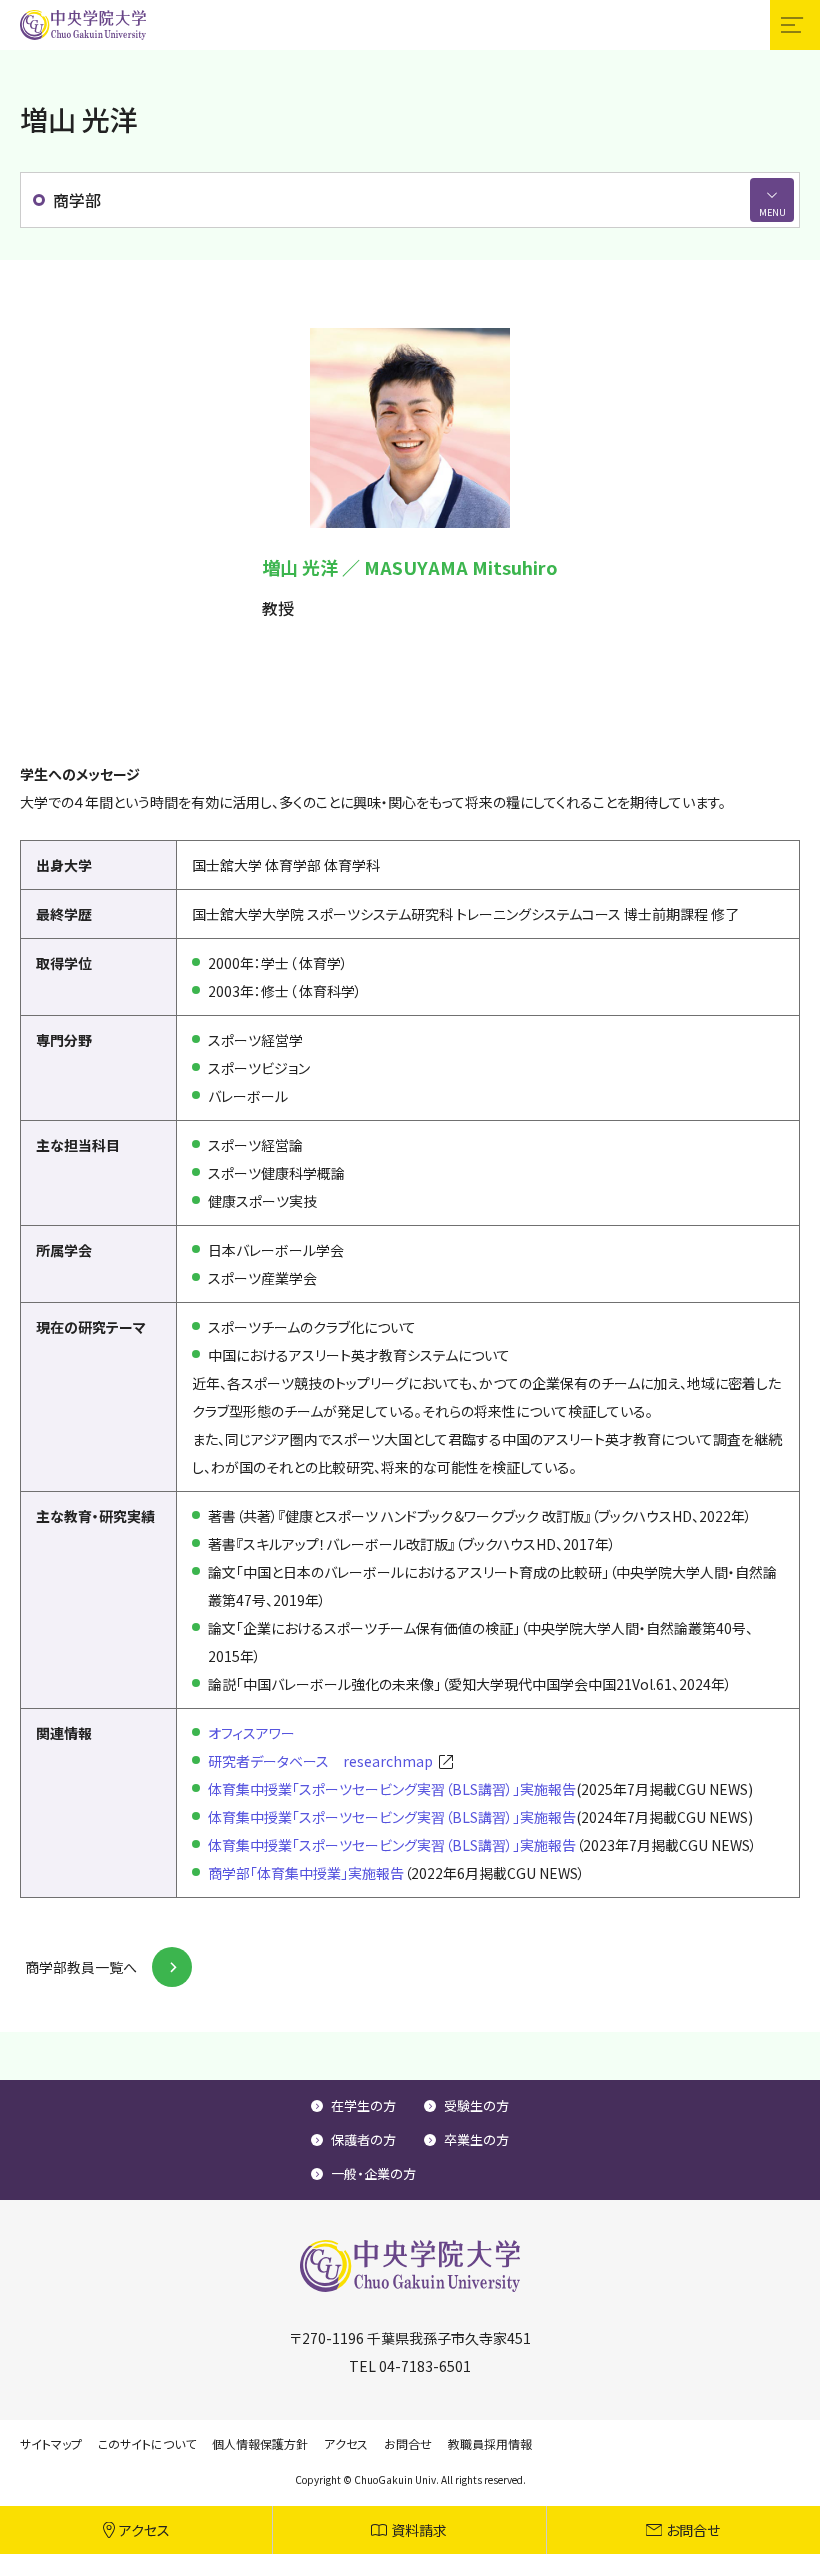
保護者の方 (363, 2139)
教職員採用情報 (490, 2443)
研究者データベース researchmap (320, 1761)
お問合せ (693, 2530)
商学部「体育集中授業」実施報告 (306, 1873)
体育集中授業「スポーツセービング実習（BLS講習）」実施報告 (392, 1789)
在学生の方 (363, 2105)
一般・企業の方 (373, 2173)
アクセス (144, 2530)
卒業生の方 (476, 2139)
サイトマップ (51, 2443)
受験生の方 (476, 2105)
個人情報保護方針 (260, 2443)
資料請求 (419, 2530)
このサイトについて (147, 2443)
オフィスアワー (251, 1733)
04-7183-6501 (425, 2366)
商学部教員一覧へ (81, 1967)
